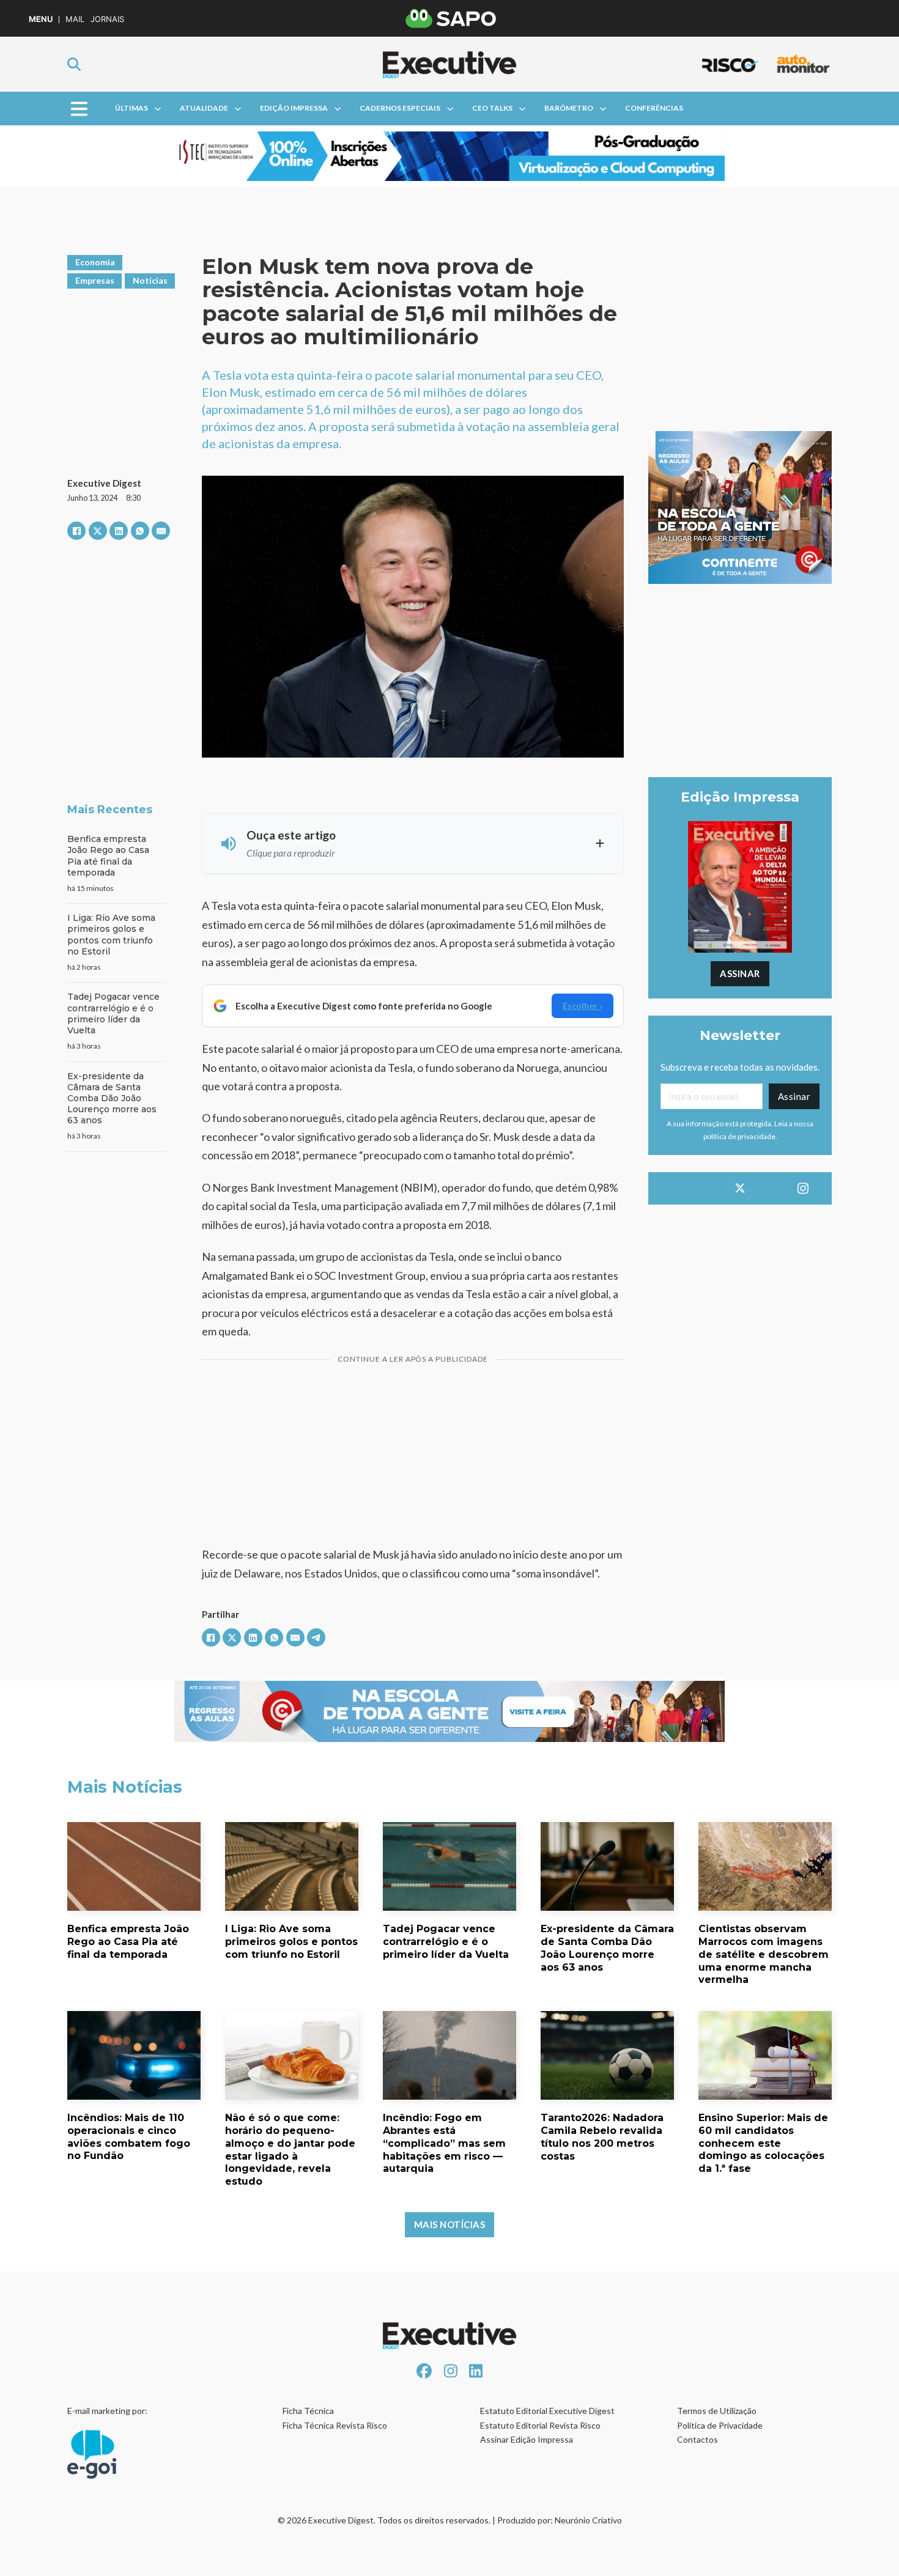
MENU (41, 19)
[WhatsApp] (140, 531)
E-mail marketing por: (107, 2411)
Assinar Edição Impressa (527, 2439)
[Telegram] (316, 1637)
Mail (75, 19)
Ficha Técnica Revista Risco (335, 2425)
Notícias (150, 280)
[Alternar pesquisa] (74, 64)
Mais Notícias (450, 2224)
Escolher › (583, 1006)
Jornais (107, 19)
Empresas (95, 280)
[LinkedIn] (119, 531)
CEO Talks (492, 108)
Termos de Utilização (717, 2411)
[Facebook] (76, 531)
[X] (98, 531)
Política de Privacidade (720, 2425)
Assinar (740, 973)
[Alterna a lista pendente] (158, 109)
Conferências (654, 108)
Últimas (131, 108)
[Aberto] (79, 109)
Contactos (697, 2439)
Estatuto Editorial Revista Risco (540, 2425)
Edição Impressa (294, 108)
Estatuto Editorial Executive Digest (547, 2411)
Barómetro (569, 108)
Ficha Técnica (308, 2411)
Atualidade (204, 108)
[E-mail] (161, 531)
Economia (95, 262)
